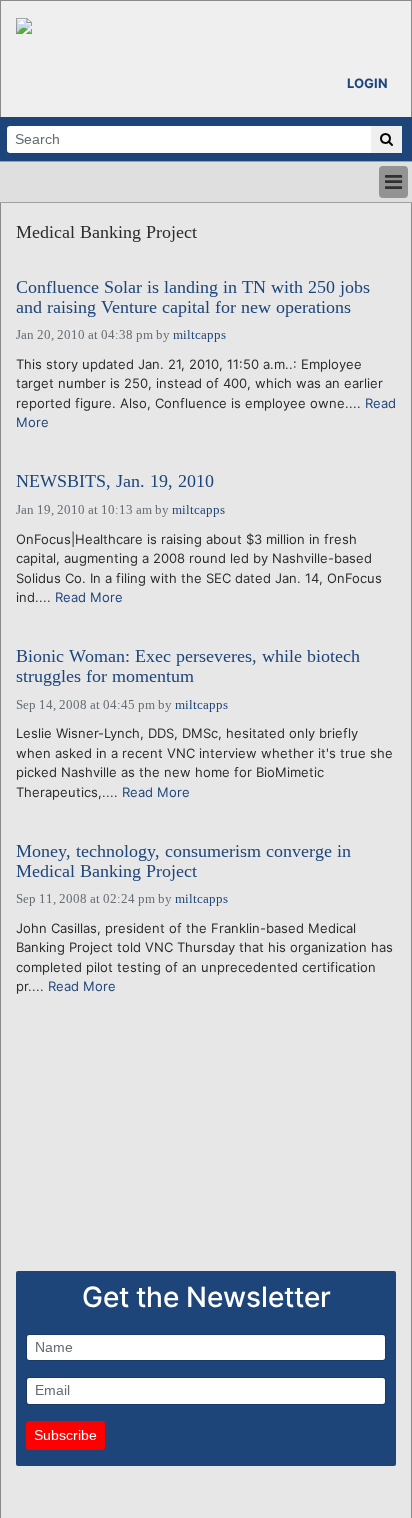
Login (367, 83)
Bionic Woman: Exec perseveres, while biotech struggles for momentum (188, 666)
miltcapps (199, 334)
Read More (89, 597)
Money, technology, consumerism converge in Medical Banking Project (183, 861)
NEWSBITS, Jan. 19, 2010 (115, 481)
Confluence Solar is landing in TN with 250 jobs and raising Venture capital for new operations (193, 297)
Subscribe (65, 1435)
